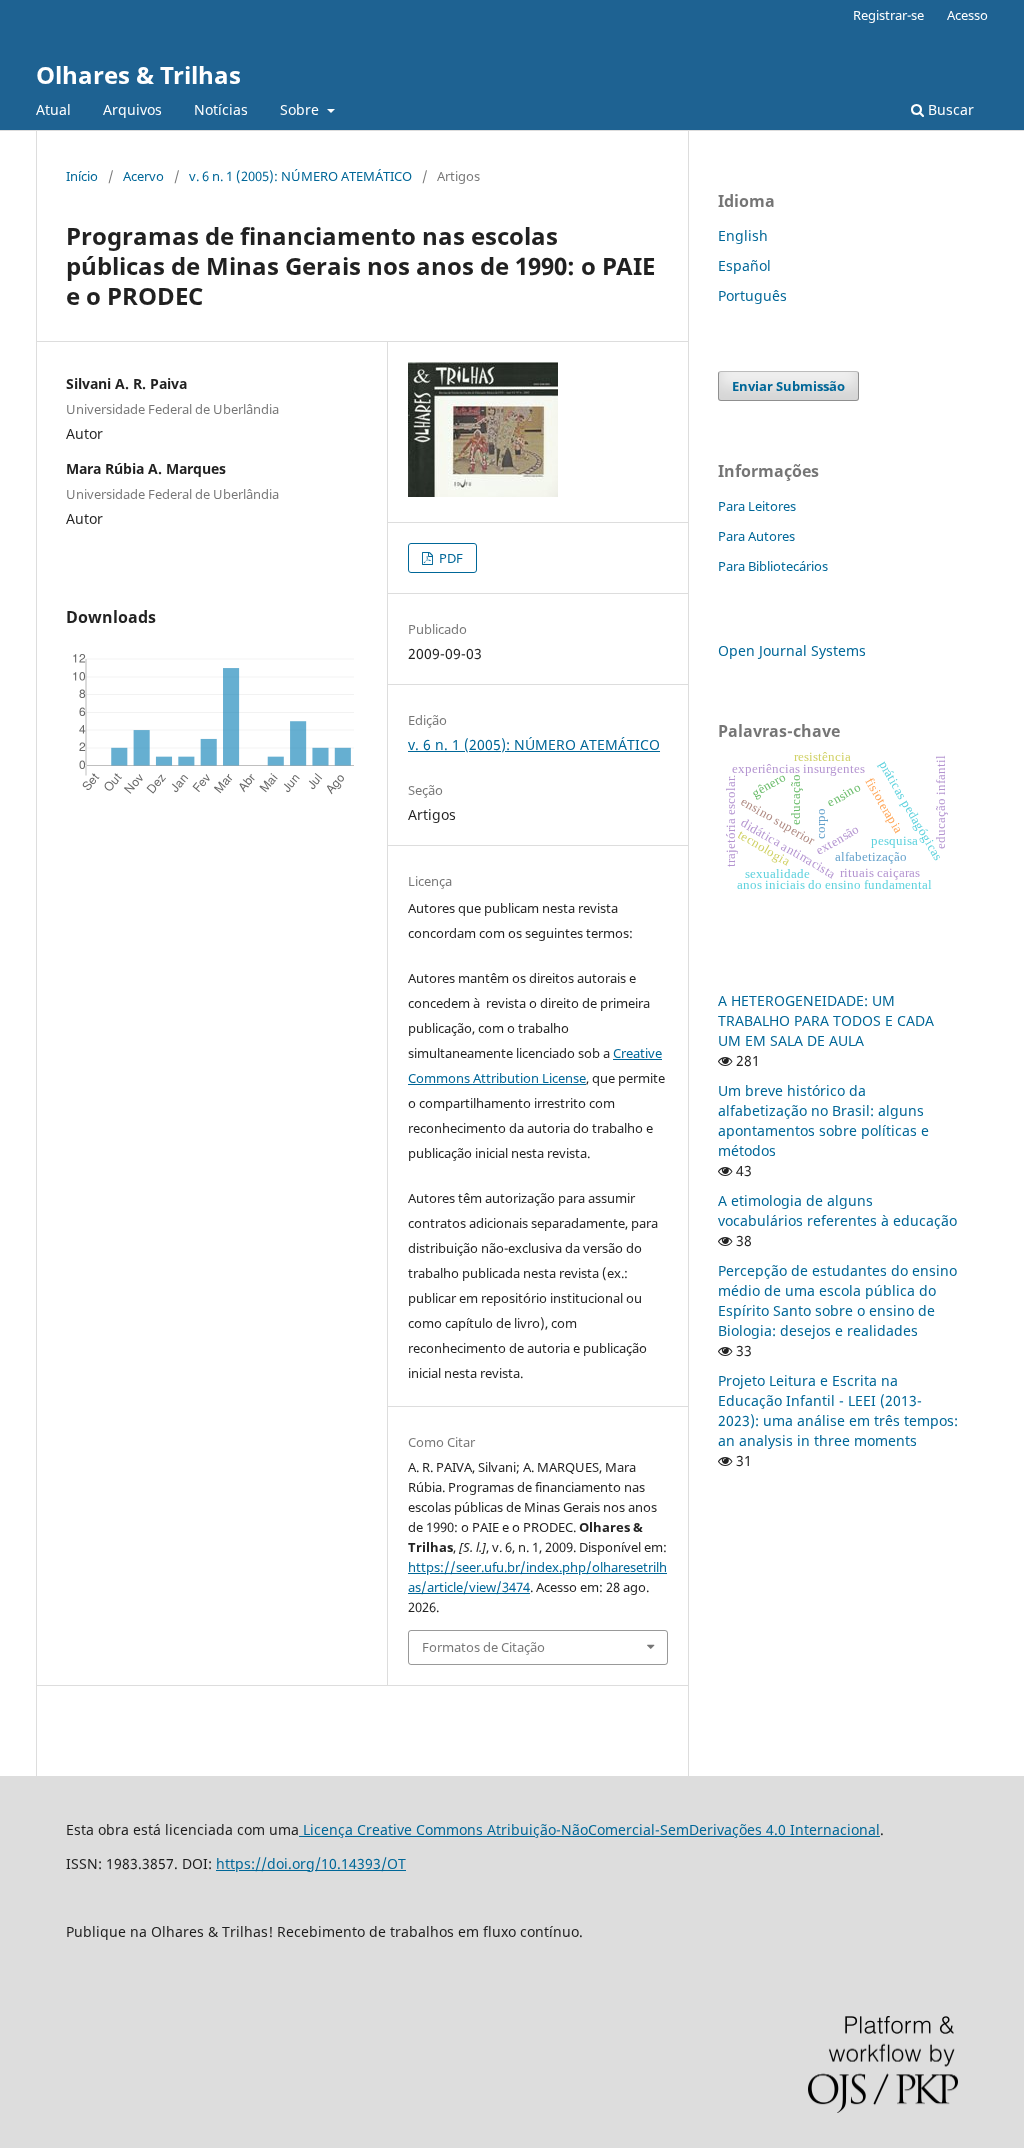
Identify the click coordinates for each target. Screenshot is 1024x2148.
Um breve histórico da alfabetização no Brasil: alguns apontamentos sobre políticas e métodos (823, 1120)
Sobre (301, 109)
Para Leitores (757, 506)
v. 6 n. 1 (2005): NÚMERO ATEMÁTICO (300, 176)
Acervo (143, 176)
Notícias (221, 109)
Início (82, 176)
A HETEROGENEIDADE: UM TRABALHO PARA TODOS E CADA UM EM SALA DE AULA (826, 1020)
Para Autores (756, 536)
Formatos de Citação (483, 1647)
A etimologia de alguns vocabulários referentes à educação (837, 1210)
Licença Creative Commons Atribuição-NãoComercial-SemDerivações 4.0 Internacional (589, 1829)
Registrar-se (888, 15)
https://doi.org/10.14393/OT (311, 1863)
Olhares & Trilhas (138, 74)
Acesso (967, 15)
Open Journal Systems (792, 650)
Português (752, 295)
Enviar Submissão (788, 386)
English (743, 235)
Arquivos (132, 109)
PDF (449, 558)
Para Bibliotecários (773, 566)
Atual (53, 109)
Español (744, 265)
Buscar (949, 109)
